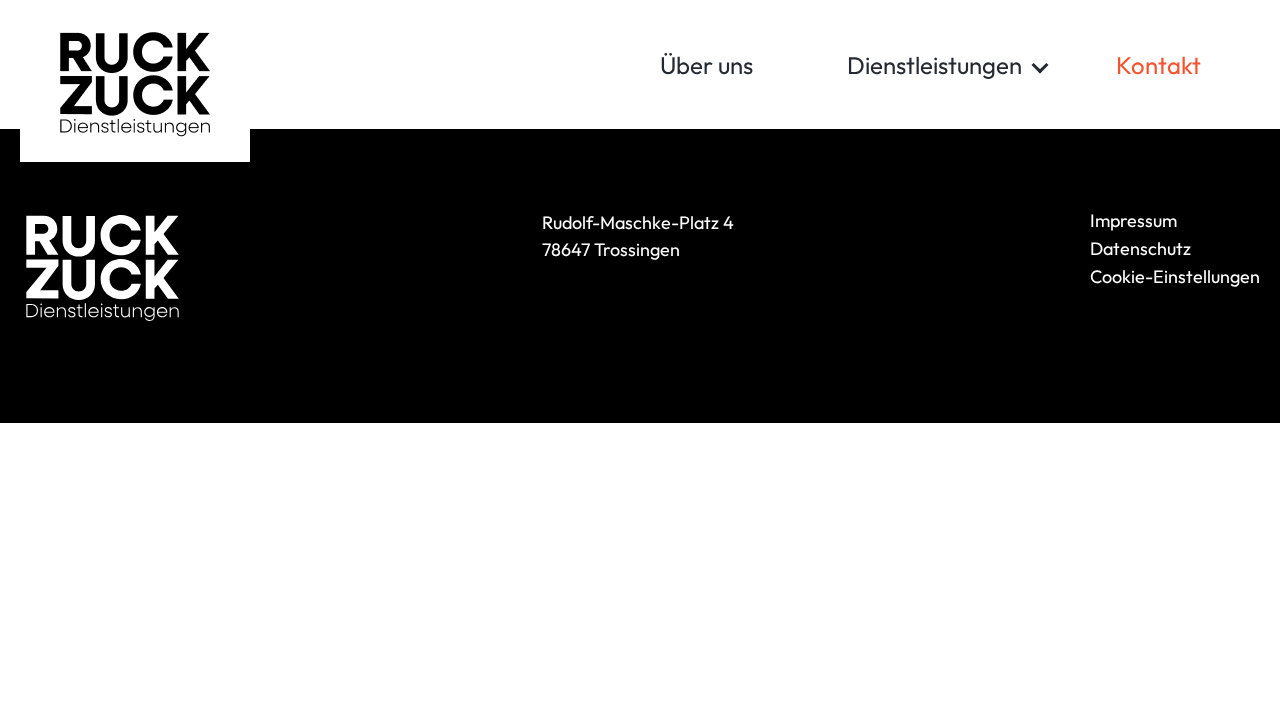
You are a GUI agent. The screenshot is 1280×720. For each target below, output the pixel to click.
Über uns (706, 65)
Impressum (1133, 220)
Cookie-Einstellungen (1175, 276)
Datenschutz (1140, 248)
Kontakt (1158, 65)
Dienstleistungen (934, 65)
